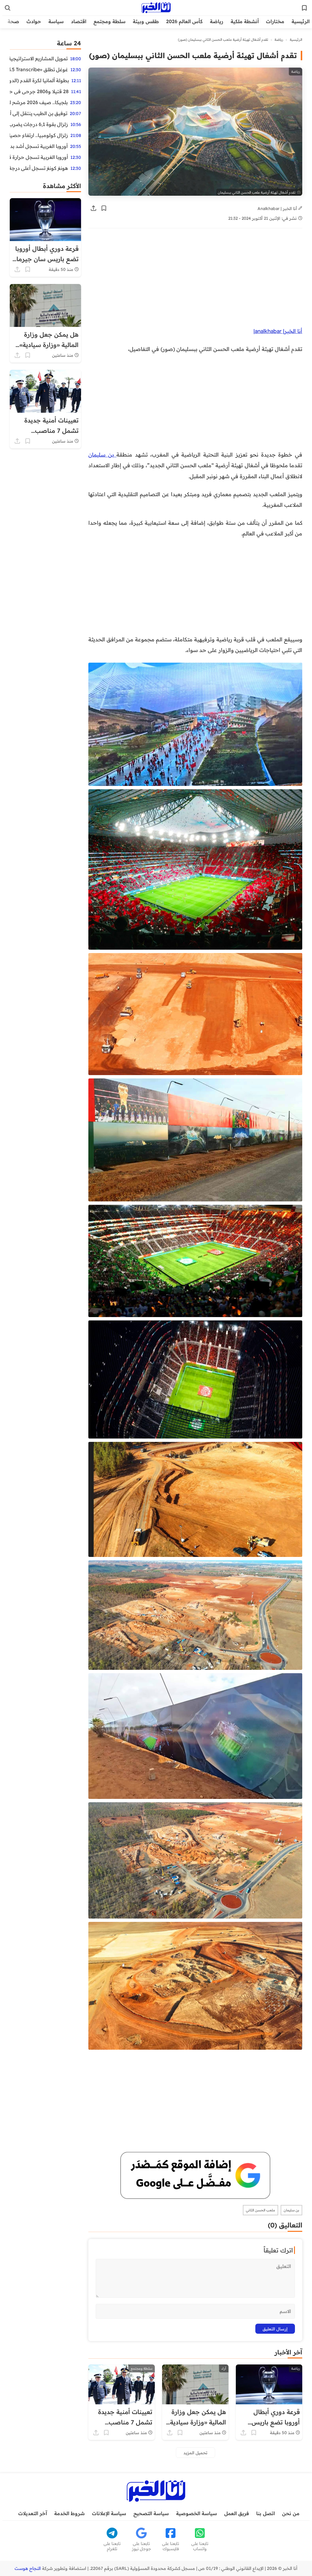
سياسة (56, 21)
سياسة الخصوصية (197, 2513)
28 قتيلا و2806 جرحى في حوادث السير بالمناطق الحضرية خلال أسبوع (39, 91)
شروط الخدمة (69, 2513)
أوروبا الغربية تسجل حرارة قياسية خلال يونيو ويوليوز (39, 157)
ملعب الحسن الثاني (261, 2210)
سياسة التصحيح (151, 2513)
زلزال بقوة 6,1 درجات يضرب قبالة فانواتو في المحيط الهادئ (39, 124)
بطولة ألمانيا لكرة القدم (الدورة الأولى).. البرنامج (39, 80)
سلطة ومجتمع (110, 21)
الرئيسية (301, 21)
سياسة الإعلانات (109, 2513)
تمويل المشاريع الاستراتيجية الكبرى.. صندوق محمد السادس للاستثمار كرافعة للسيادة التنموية (39, 58)
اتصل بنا (266, 2513)
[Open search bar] (8, 8)
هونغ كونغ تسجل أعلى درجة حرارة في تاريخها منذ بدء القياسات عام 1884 (39, 168)
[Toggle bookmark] (104, 208)
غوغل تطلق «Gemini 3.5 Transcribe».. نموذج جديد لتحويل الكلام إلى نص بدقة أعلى (39, 69)
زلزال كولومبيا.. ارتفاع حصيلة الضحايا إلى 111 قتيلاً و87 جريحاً (39, 135)
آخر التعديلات (33, 2513)
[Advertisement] (195, 281)
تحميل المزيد (195, 2453)
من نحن (291, 2513)
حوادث (34, 21)
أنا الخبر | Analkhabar (278, 208)
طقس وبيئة (146, 21)
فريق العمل (237, 2513)
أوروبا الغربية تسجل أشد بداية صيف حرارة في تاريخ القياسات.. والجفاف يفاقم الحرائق (39, 146)
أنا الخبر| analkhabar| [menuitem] (278, 331)
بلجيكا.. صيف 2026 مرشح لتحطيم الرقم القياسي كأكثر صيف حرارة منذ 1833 (39, 102)
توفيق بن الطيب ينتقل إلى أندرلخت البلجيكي (39, 113)
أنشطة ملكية (245, 21)
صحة (13, 21)
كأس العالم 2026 (184, 21)
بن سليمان (102, 454)
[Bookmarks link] (304, 8)
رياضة (217, 21)
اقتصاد (79, 21)
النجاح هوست (28, 2568)
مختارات (275, 21)
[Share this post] (94, 208)
